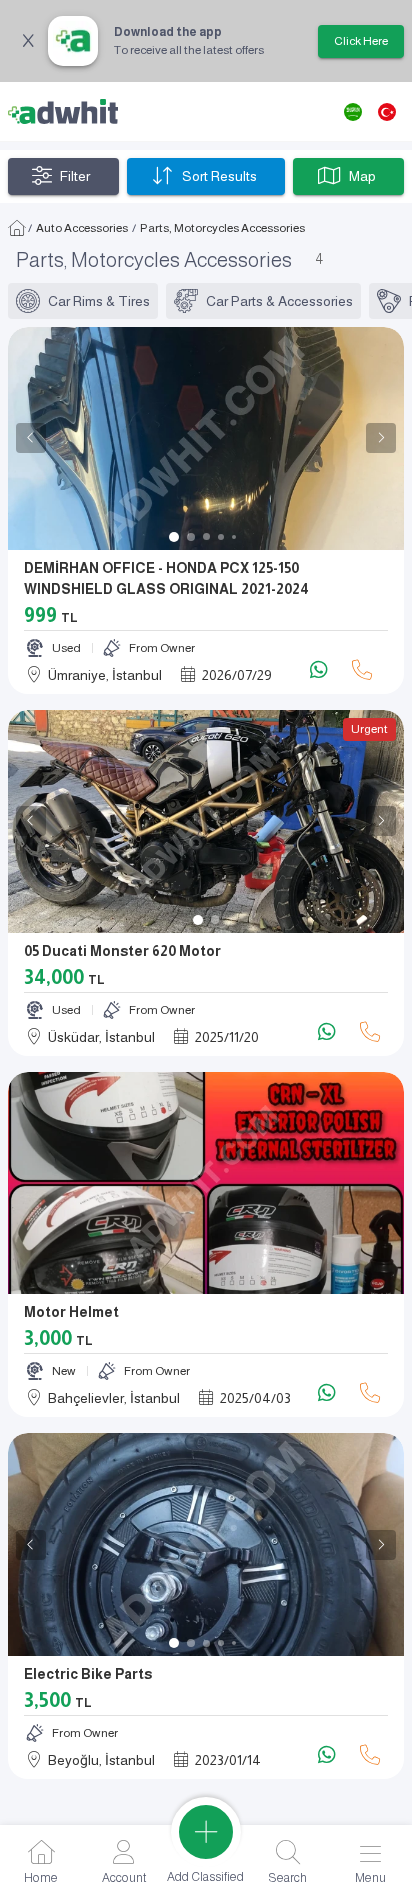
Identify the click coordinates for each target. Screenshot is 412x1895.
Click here (361, 41)
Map (362, 176)
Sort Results (219, 176)
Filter (75, 176)
